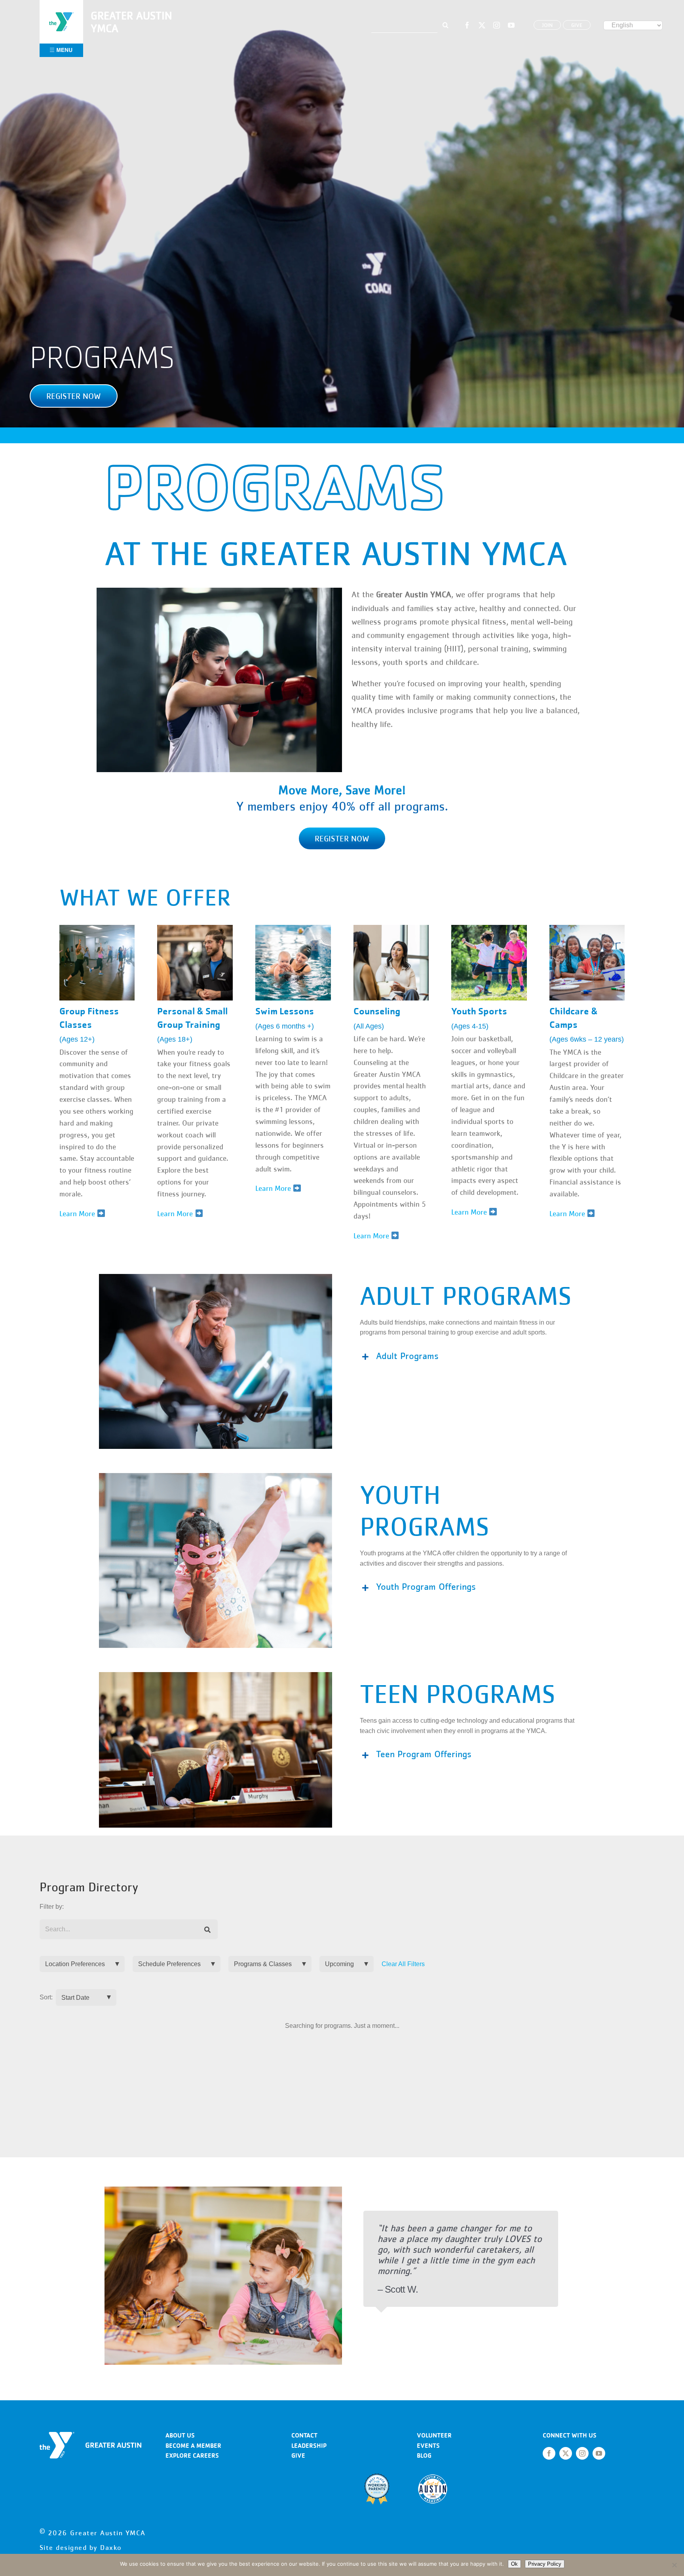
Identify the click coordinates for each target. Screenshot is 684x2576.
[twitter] (482, 25)
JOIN (547, 25)
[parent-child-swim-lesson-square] (293, 928)
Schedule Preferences (169, 1964)
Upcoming (339, 1964)
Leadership (309, 2446)
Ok (514, 2564)
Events (428, 2446)
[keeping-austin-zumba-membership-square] (97, 928)
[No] (674, 2565)
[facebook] (467, 25)
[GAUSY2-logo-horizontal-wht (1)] (90, 2435)
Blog (424, 2455)
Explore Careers (192, 2455)
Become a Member (193, 2446)
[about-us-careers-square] (587, 928)
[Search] (208, 1930)
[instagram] (497, 25)
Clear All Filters (403, 1964)
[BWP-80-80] (377, 2476)
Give (298, 2455)
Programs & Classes (263, 1964)
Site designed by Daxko (81, 2548)
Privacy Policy (545, 2564)
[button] (74, 396)
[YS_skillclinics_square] (489, 928)
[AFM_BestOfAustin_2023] (433, 2476)
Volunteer (434, 2435)
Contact (304, 2435)
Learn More (274, 1188)
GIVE (577, 25)
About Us (180, 2435)
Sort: (46, 1997)
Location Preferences (75, 1964)
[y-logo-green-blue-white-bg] (61, 11)
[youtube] (511, 25)
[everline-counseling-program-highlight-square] (391, 928)
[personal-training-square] (195, 928)
